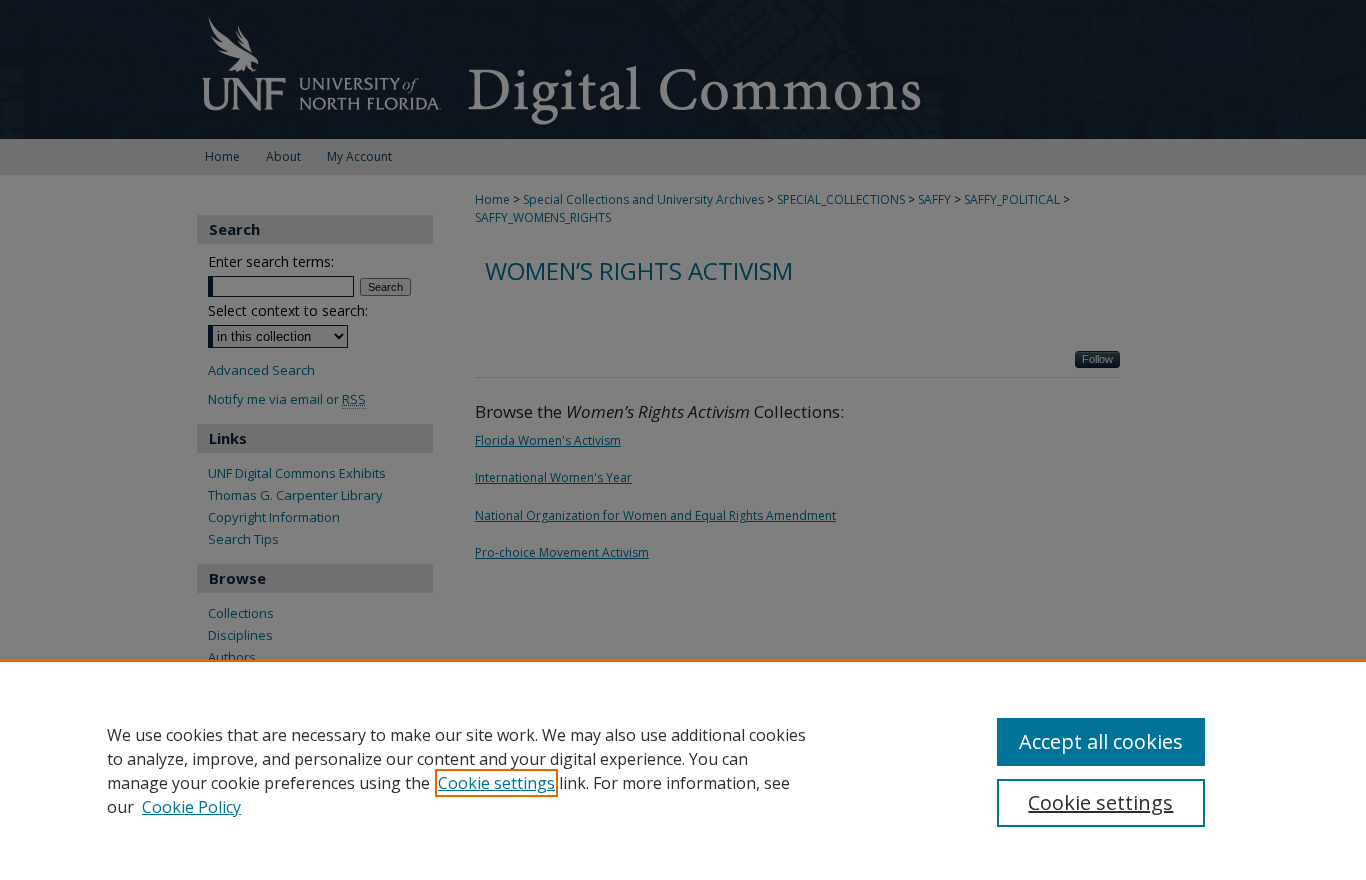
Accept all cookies (1101, 741)
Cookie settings (496, 783)
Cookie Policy (191, 807)
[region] (683, 770)
